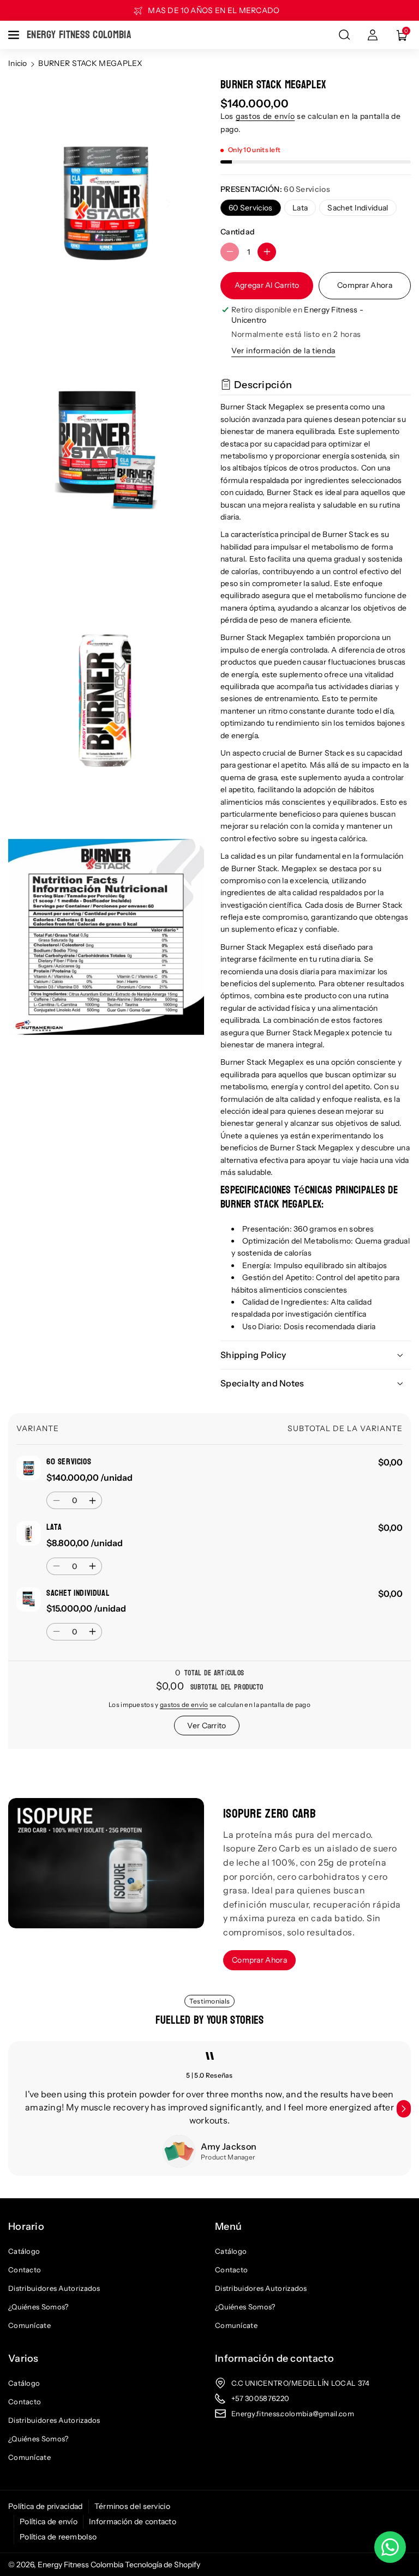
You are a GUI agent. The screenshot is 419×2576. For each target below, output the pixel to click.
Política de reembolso (58, 2537)
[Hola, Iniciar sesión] (373, 35)
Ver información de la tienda (283, 351)
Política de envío (49, 2521)
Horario (26, 2227)
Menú (228, 2227)
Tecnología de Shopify (163, 2565)
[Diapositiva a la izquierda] (15, 2109)
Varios (23, 2358)
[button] (15, 35)
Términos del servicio (132, 2506)
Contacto (25, 2270)
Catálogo (24, 2251)
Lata (300, 208)
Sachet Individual (358, 208)
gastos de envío (265, 116)
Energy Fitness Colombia (80, 2565)
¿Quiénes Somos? (38, 2307)
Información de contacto (274, 2358)
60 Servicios (251, 208)
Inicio (18, 63)
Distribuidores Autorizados (54, 2288)
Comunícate (29, 2325)
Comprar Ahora (259, 1960)
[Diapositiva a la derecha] (404, 2109)
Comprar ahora (365, 285)
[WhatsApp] (390, 2547)
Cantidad (238, 232)
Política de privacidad (46, 2506)
